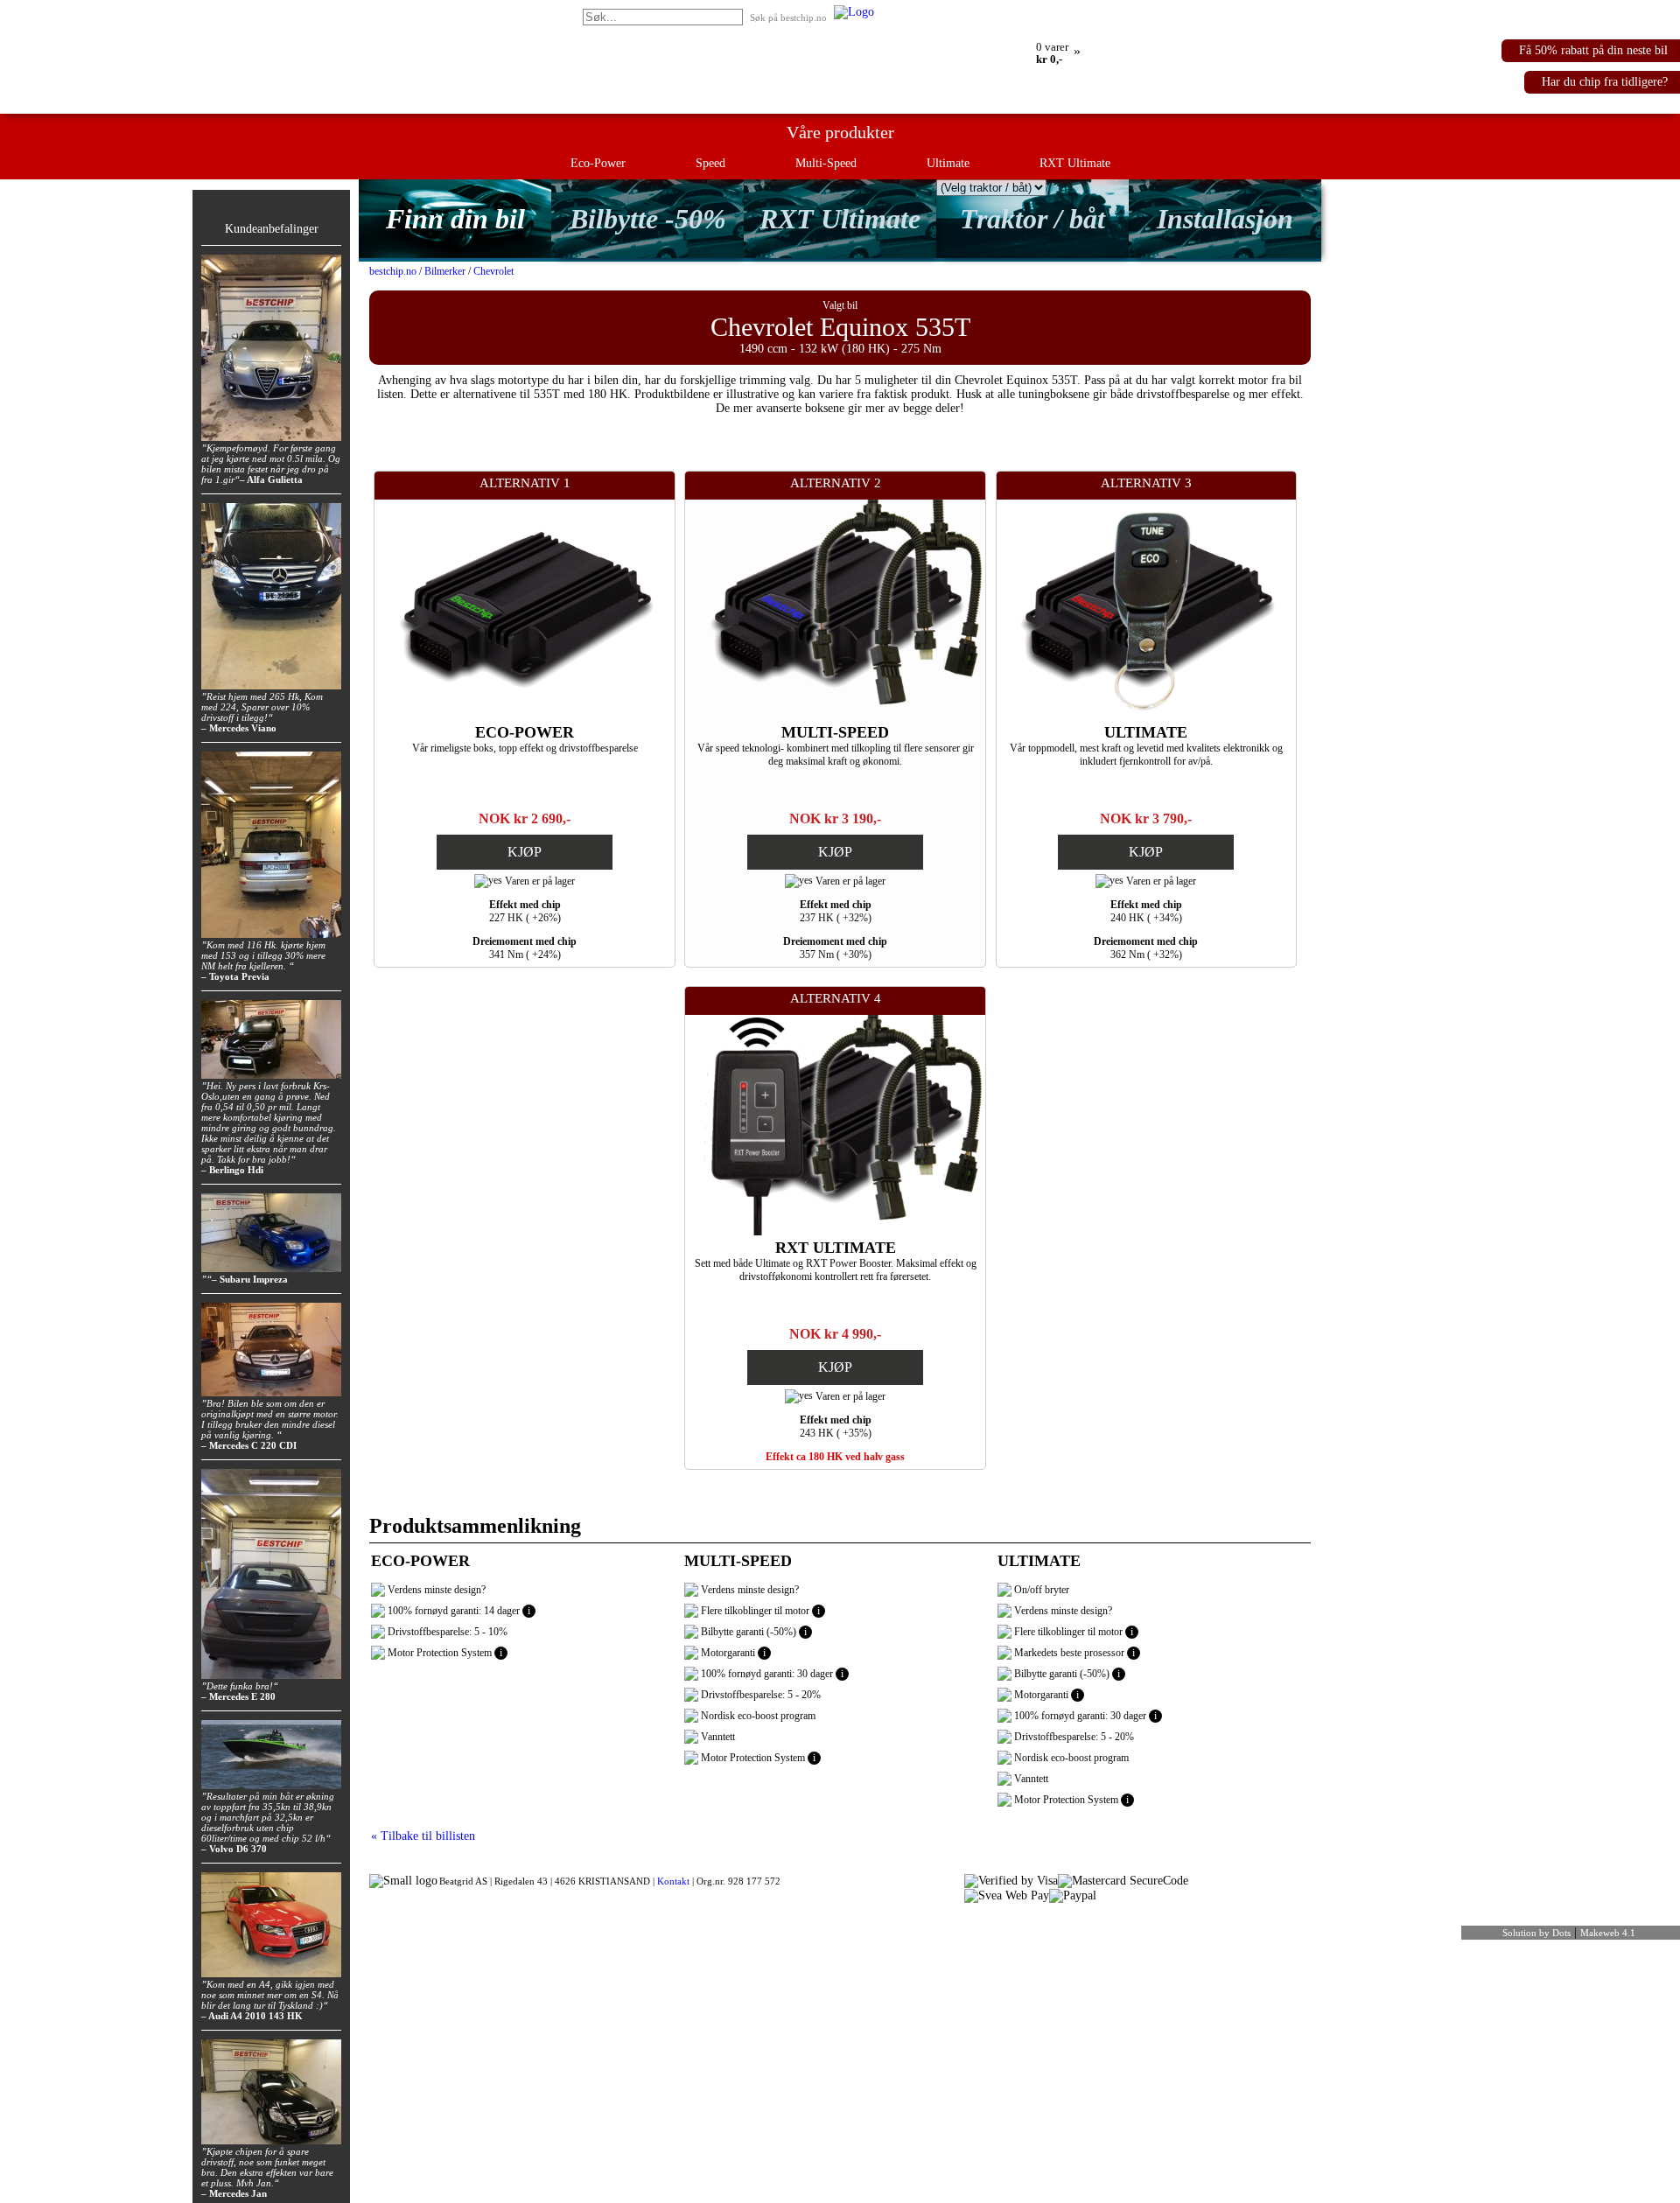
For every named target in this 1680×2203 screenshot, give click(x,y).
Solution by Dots (1536, 1933)
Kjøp (525, 852)
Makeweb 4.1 (1608, 1933)
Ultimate (948, 163)
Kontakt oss (1010, 11)
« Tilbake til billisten (423, 1836)
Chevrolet (493, 271)
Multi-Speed (826, 163)
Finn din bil (455, 219)
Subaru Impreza (254, 1279)
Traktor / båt (1032, 219)
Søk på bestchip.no (788, 17)
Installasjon (1225, 219)
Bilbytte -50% (648, 219)
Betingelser (1071, 11)
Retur (962, 11)
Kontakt (673, 1881)
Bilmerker (445, 271)
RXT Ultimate (1075, 163)
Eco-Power (598, 163)
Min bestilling (909, 11)
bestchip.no (393, 271)
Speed (710, 163)
